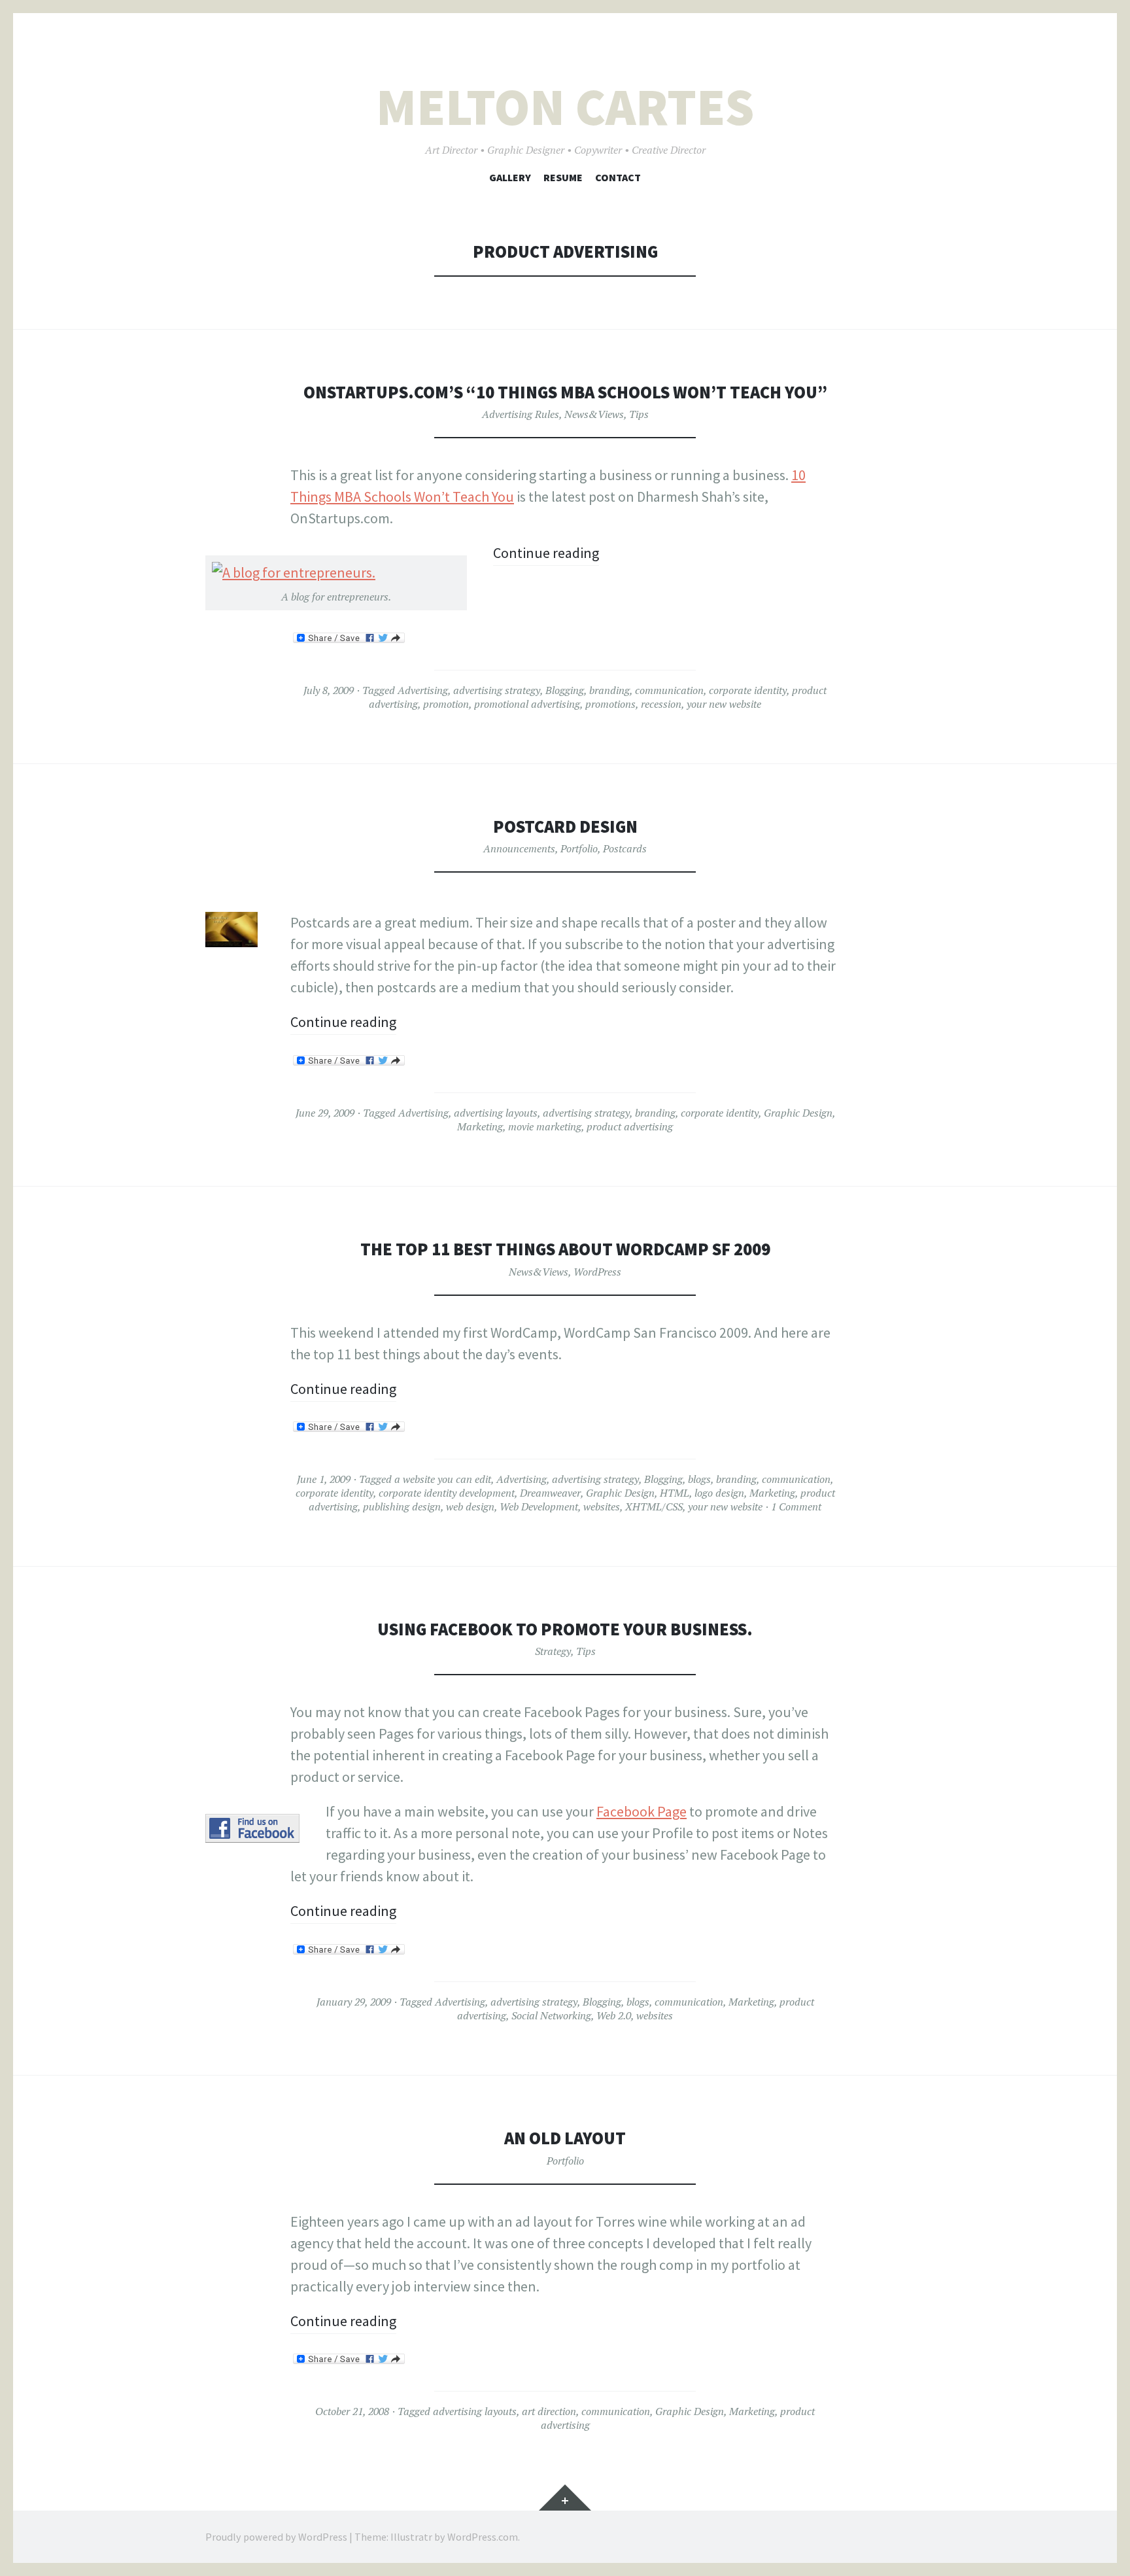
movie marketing (545, 1126)
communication (669, 690)
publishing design (402, 1506)
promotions (610, 704)
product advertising (630, 1126)
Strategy (553, 1651)
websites (602, 1506)
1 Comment (796, 1506)
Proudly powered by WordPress (276, 2537)
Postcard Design (565, 827)
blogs (699, 1479)
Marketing (480, 1126)
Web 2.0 (614, 2015)
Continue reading (546, 553)
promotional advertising (527, 704)
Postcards (625, 848)
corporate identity (748, 690)
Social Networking (551, 2015)
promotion (446, 704)
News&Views (594, 414)
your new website (724, 704)
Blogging (565, 690)
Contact (618, 177)
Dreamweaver (550, 1493)
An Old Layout (565, 2138)
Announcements (519, 848)
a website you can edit (443, 1479)
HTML (675, 1493)
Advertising (423, 690)
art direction (549, 2411)
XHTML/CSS (654, 1506)
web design (470, 1506)
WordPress (597, 1272)
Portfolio (579, 848)
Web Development (539, 1506)
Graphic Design (798, 1113)
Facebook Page (642, 1811)
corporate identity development (447, 1493)
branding (609, 690)
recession (661, 704)
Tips (639, 414)
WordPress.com (483, 2537)
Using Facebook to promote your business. (565, 1629)
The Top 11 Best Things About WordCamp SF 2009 (565, 1249)
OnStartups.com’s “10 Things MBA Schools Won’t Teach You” (565, 392)
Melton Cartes (565, 107)
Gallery (510, 177)
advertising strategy (497, 690)
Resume (563, 177)
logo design (719, 1493)
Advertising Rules (521, 414)
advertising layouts (496, 1113)
